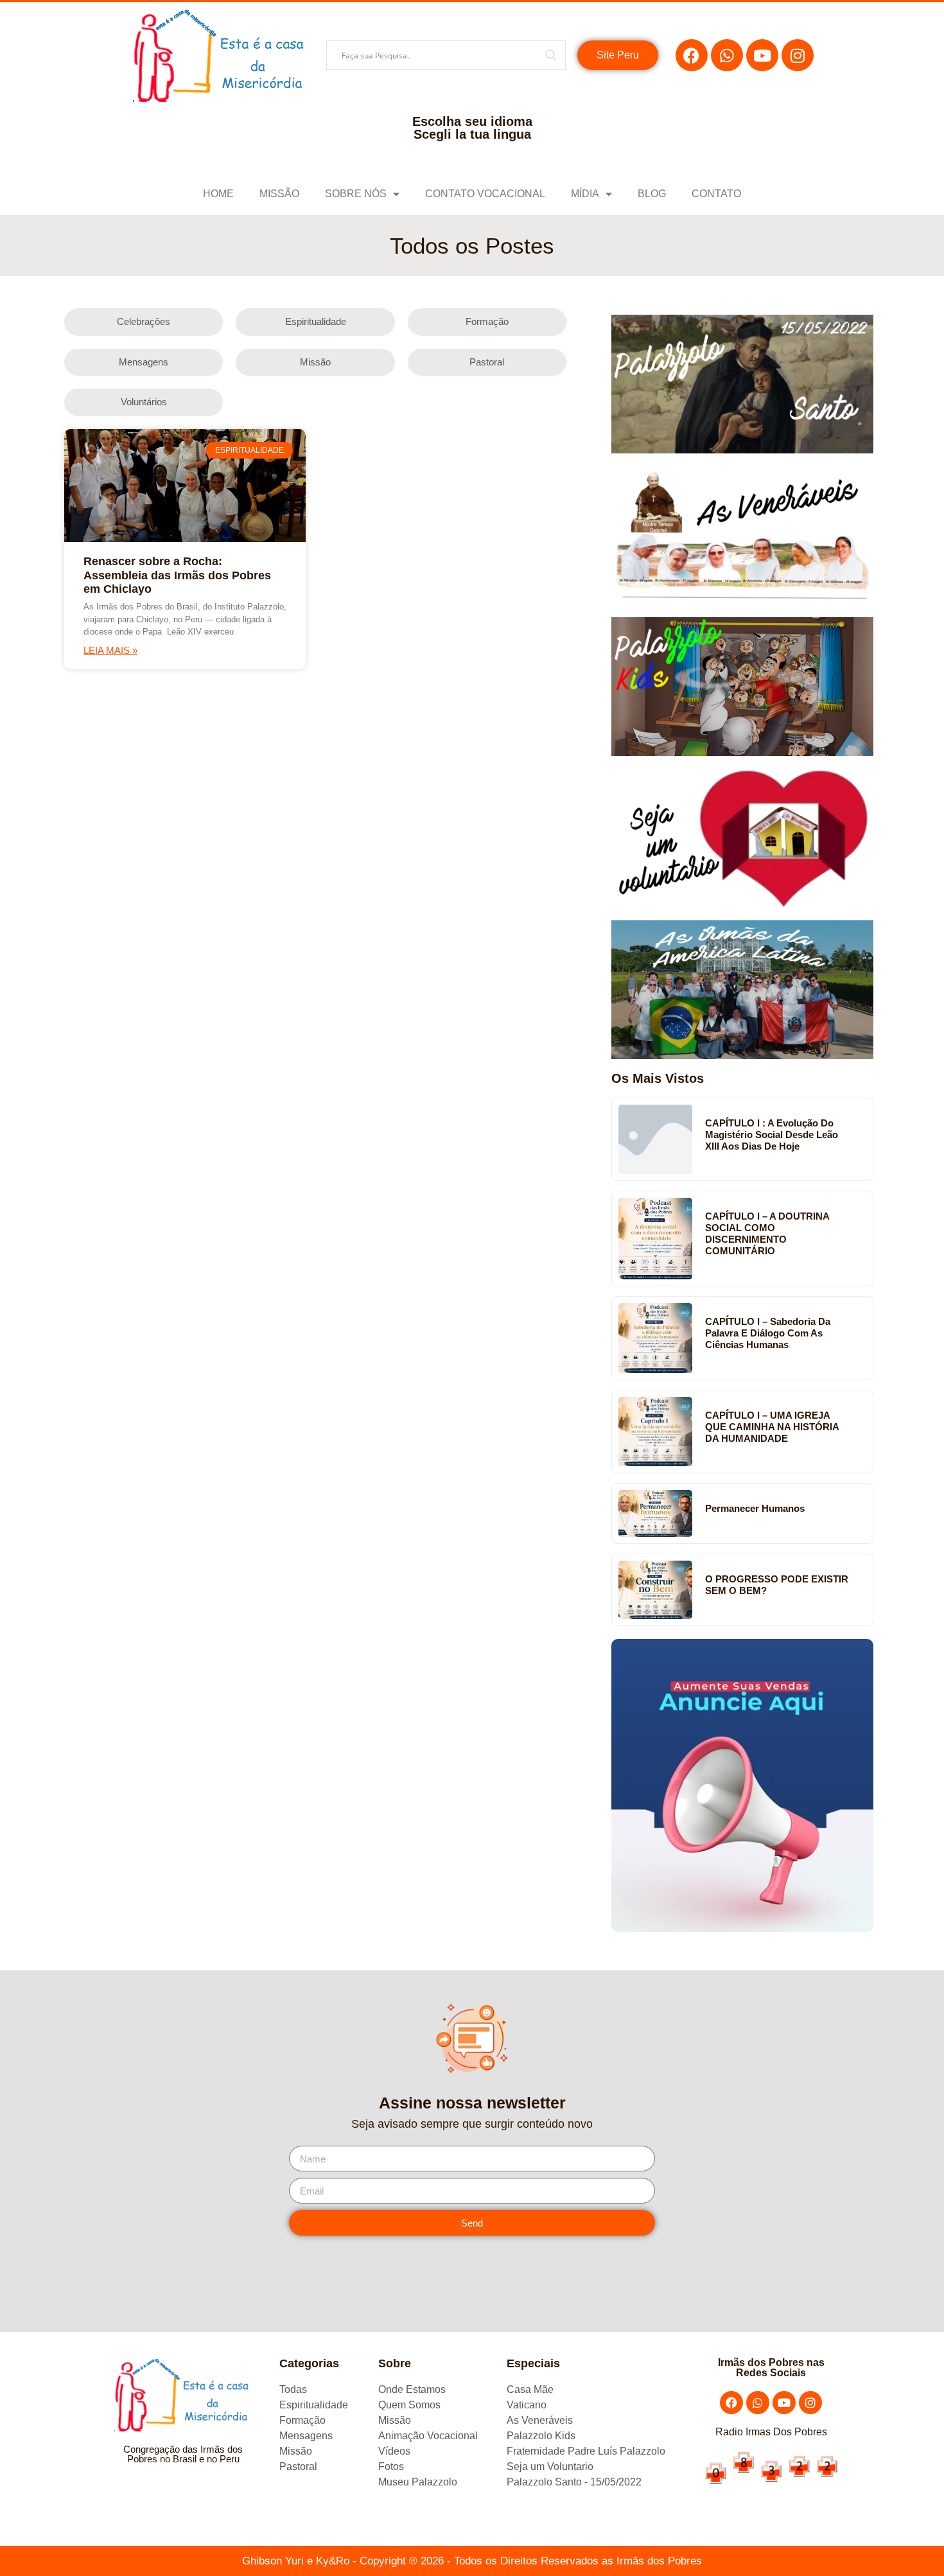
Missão (279, 194)
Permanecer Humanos (755, 1508)
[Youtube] (762, 55)
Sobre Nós (356, 194)
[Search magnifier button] (551, 55)
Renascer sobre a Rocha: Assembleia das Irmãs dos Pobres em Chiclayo (177, 575)
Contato (716, 194)
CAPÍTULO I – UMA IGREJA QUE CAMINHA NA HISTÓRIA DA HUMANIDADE (772, 1427)
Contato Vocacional (485, 194)
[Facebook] (692, 55)
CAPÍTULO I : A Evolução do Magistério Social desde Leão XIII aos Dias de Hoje (772, 1135)
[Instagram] (798, 55)
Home (218, 194)
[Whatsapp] (727, 55)
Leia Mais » (110, 650)
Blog (652, 194)
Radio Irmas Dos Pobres (771, 2432)
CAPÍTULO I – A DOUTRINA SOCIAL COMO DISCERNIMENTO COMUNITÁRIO (767, 1233)
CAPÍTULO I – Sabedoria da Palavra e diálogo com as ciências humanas (768, 1333)
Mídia (585, 194)
